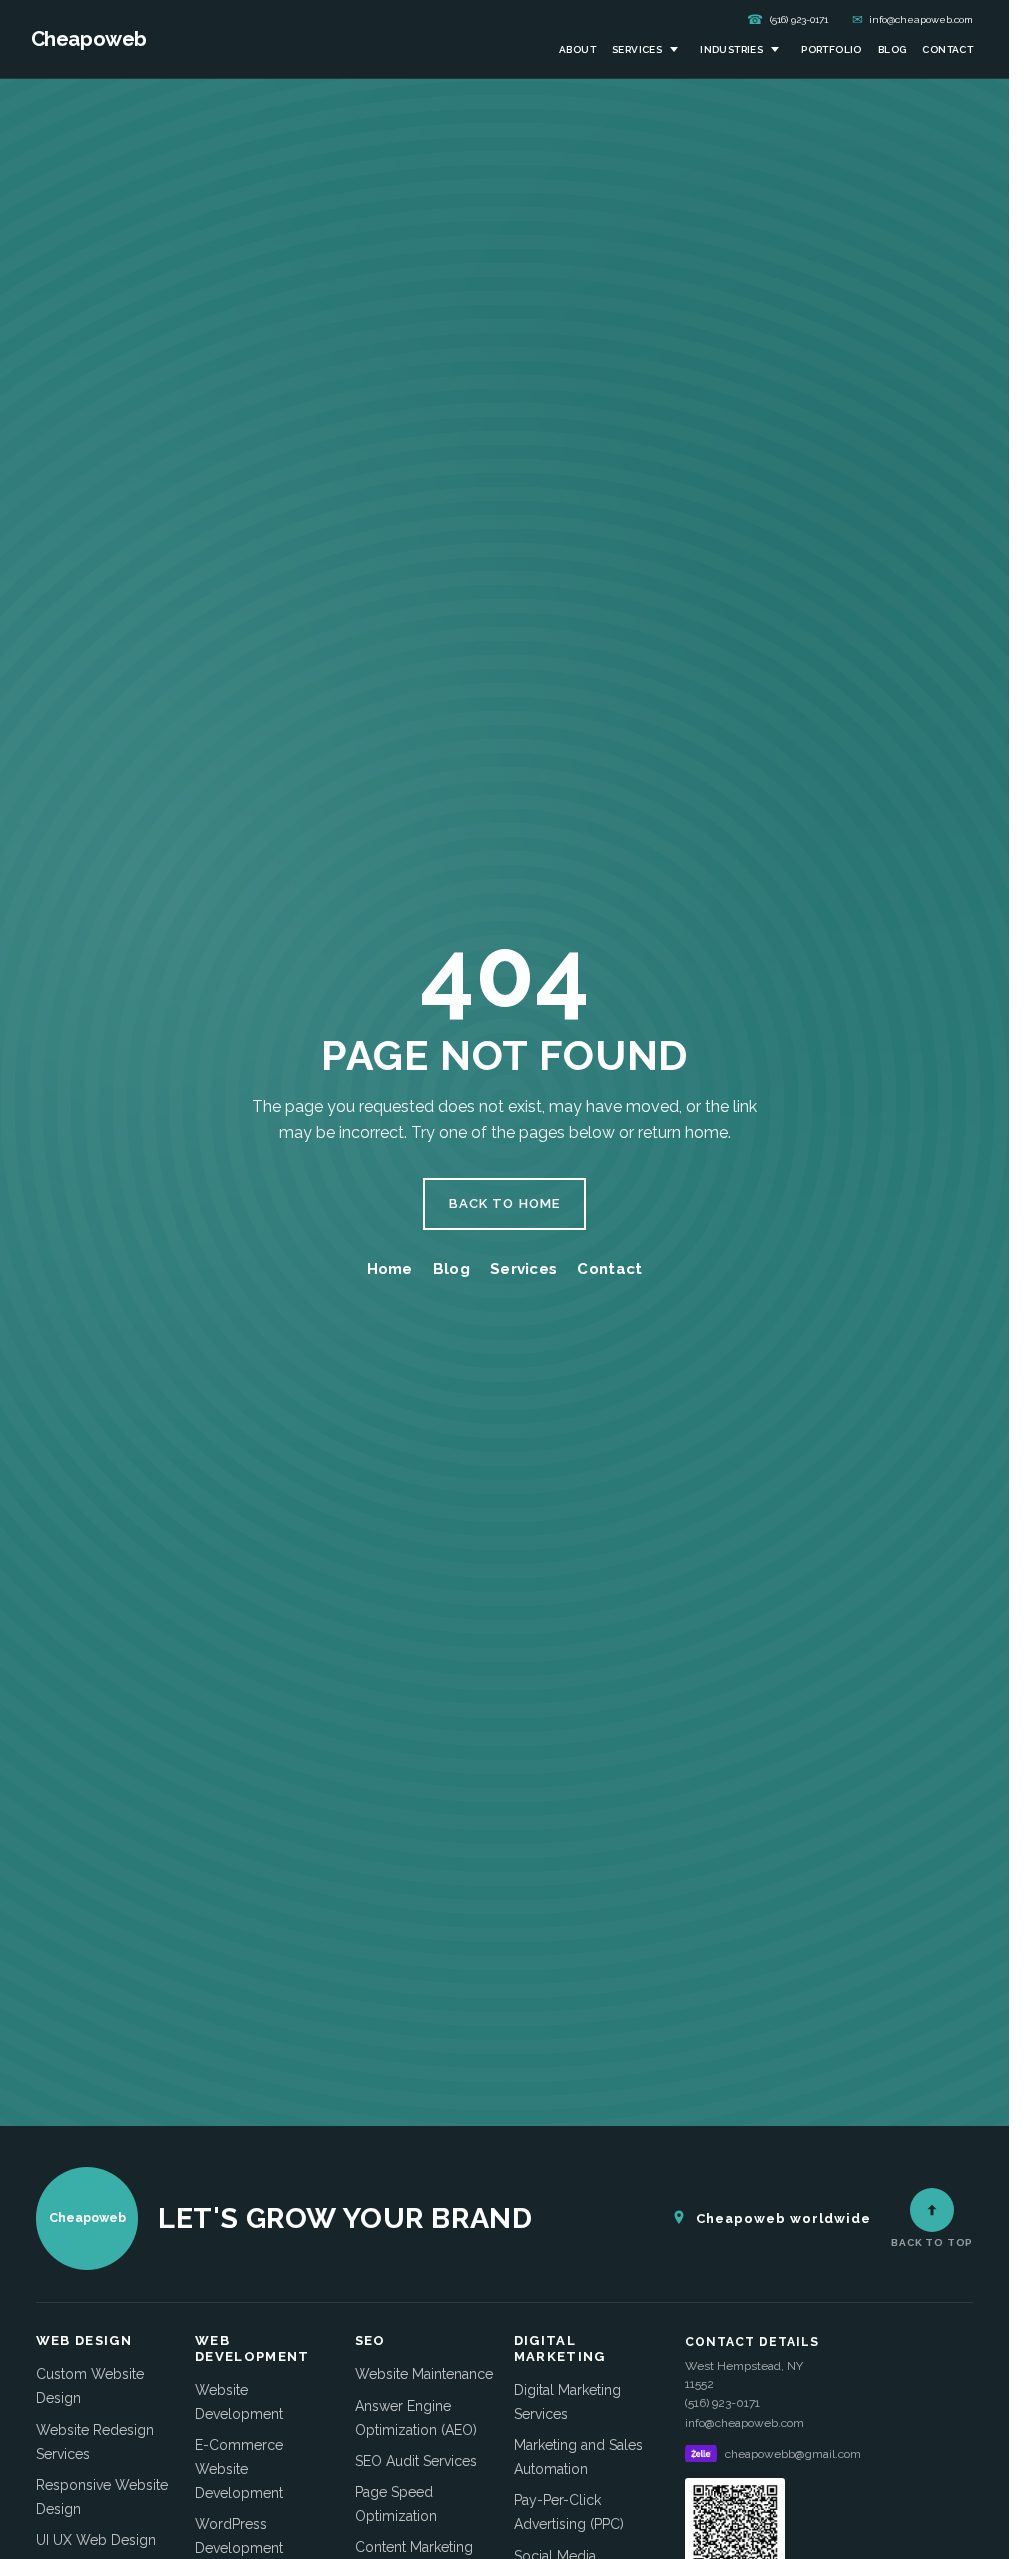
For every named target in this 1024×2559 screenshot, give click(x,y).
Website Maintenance (424, 2374)
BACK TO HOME (504, 1203)
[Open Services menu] (674, 50)
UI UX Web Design (96, 2540)
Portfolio (831, 49)
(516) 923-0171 (787, 19)
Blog (892, 49)
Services (637, 49)
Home (390, 1269)
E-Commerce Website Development (239, 2469)
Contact (947, 49)
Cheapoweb (89, 39)
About (577, 49)
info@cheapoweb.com (912, 19)
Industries (731, 49)
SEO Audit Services (416, 2461)
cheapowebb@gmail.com (793, 2454)
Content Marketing (414, 2547)
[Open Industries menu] (775, 50)
